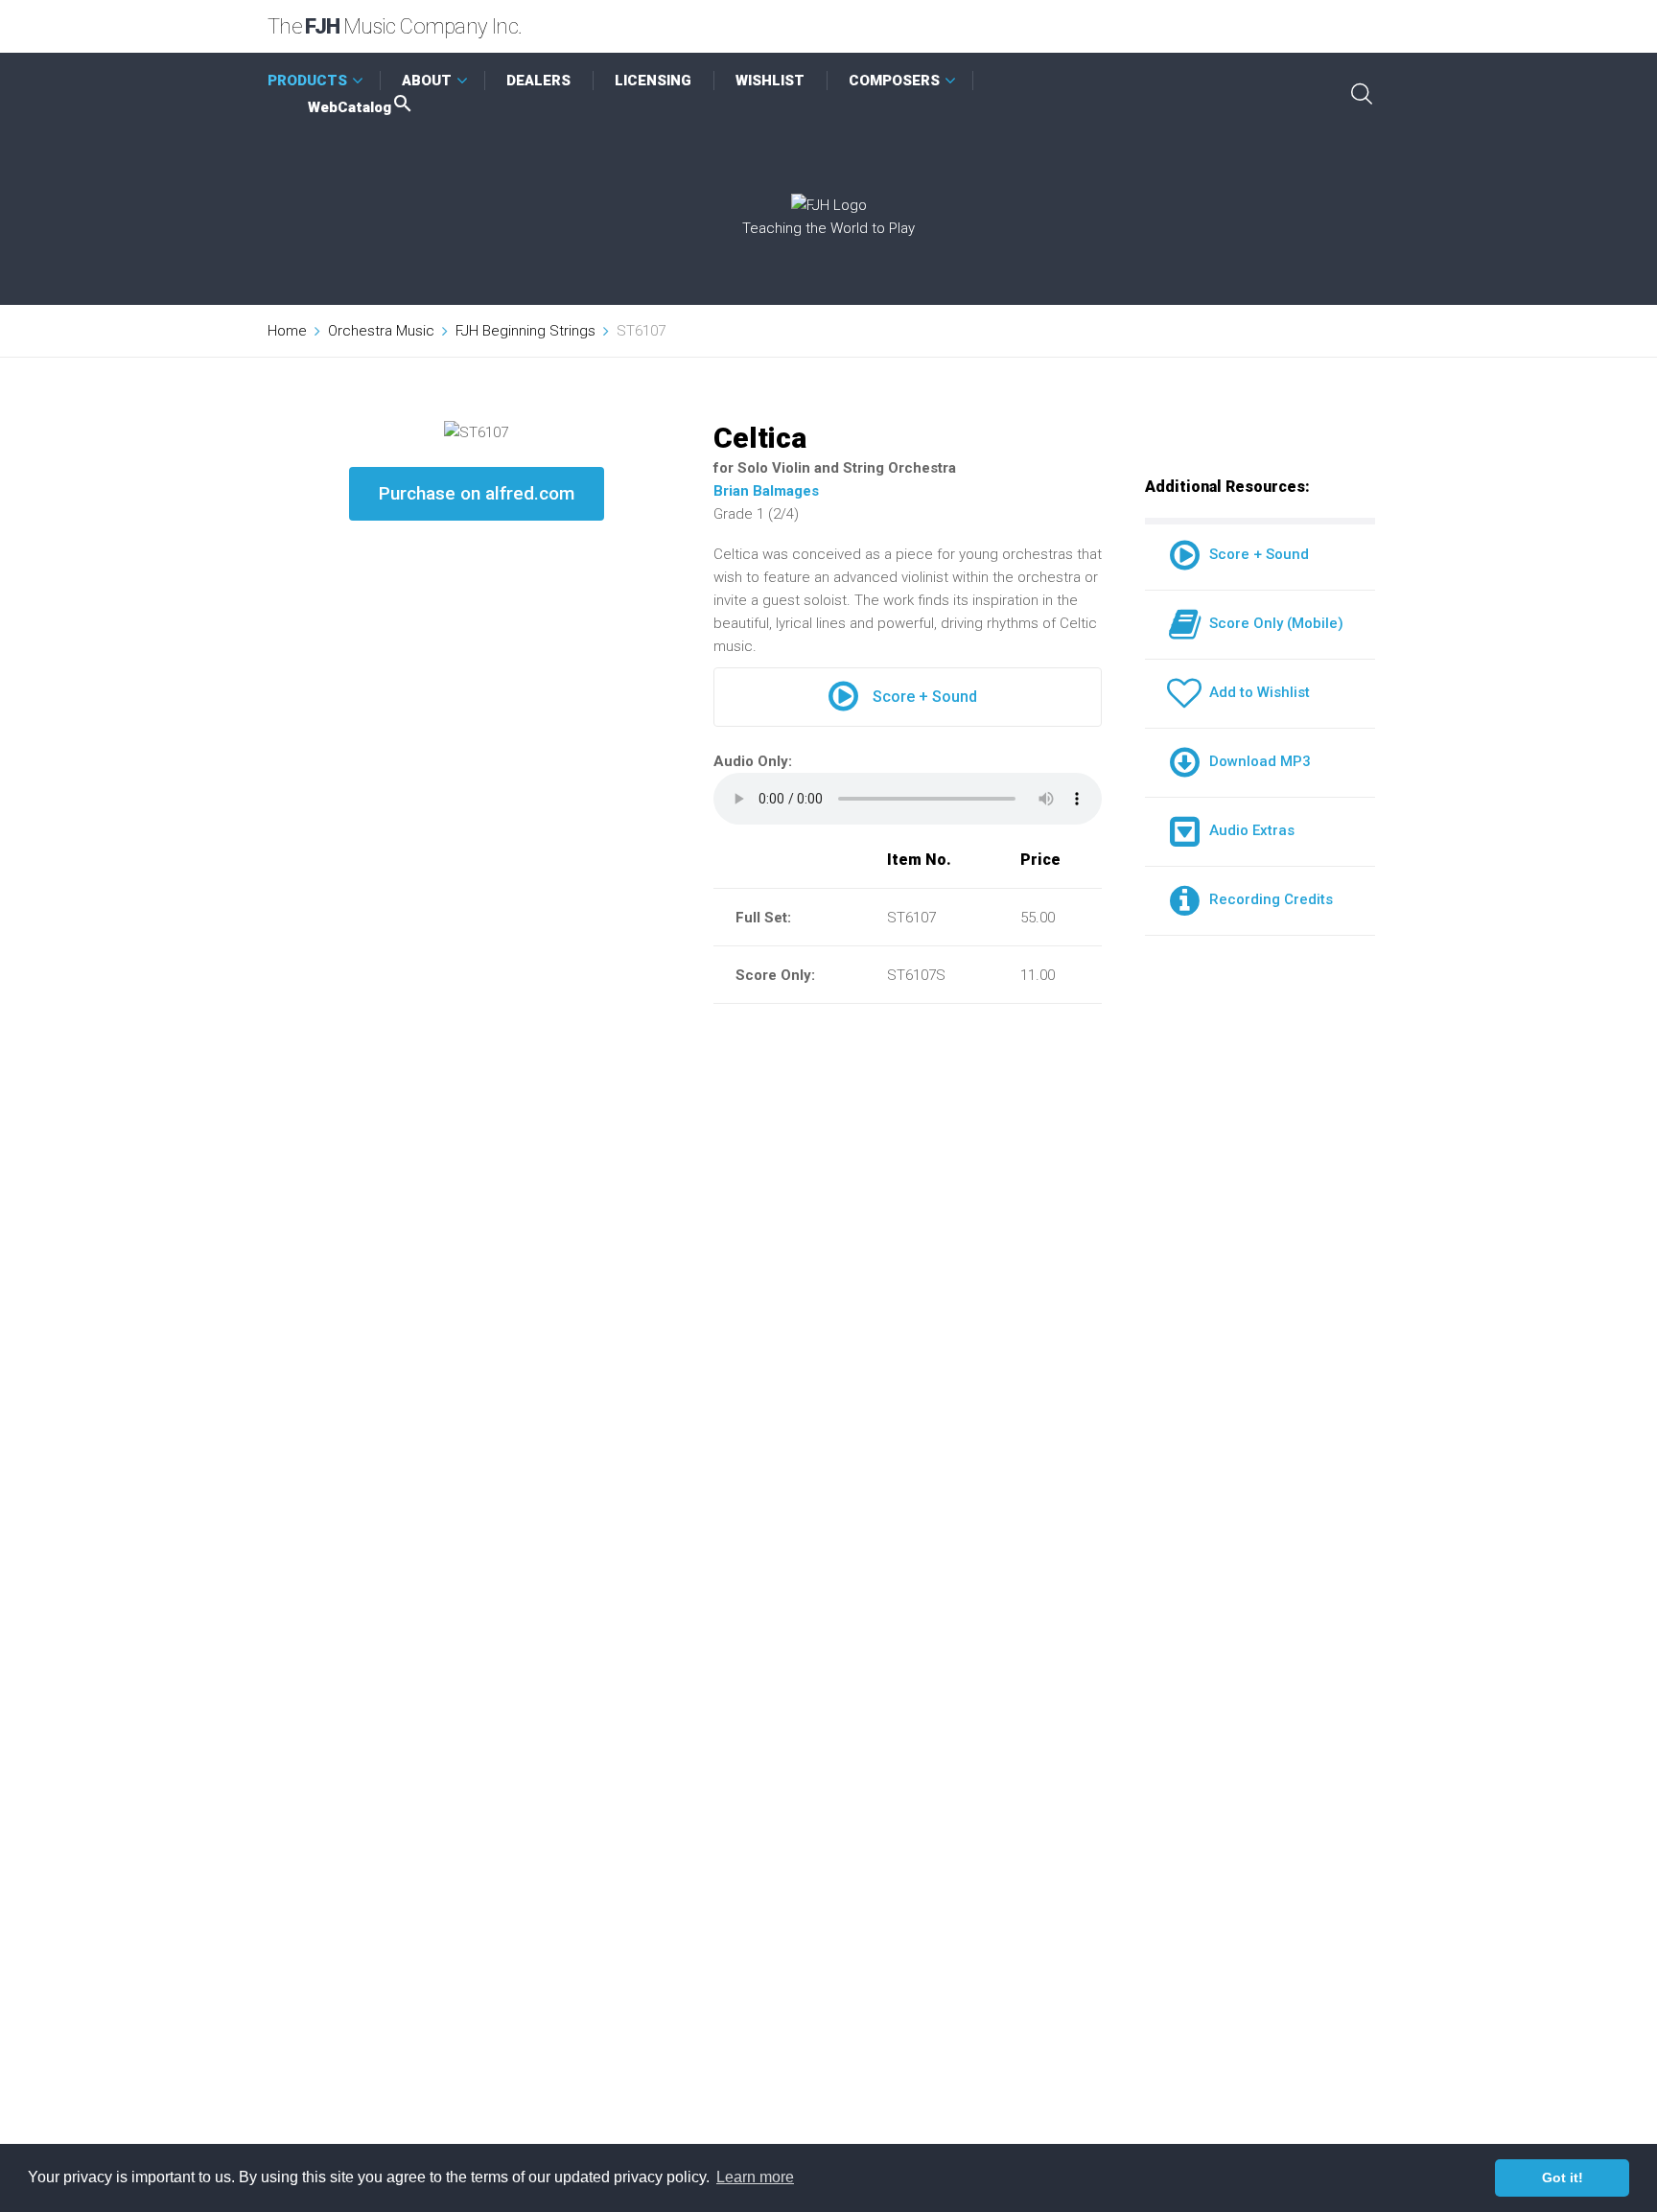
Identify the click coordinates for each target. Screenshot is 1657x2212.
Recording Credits (1267, 899)
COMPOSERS (894, 81)
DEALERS (538, 81)
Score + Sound (925, 697)
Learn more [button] (755, 2177)
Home (287, 331)
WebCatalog (350, 107)
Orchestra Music (381, 331)
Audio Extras (1248, 830)
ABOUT (427, 81)
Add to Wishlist (1256, 692)
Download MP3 (1256, 761)
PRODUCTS (307, 81)
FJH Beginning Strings (525, 331)
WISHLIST (770, 81)
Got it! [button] (1563, 2177)
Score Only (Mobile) (1272, 623)
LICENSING (653, 81)
